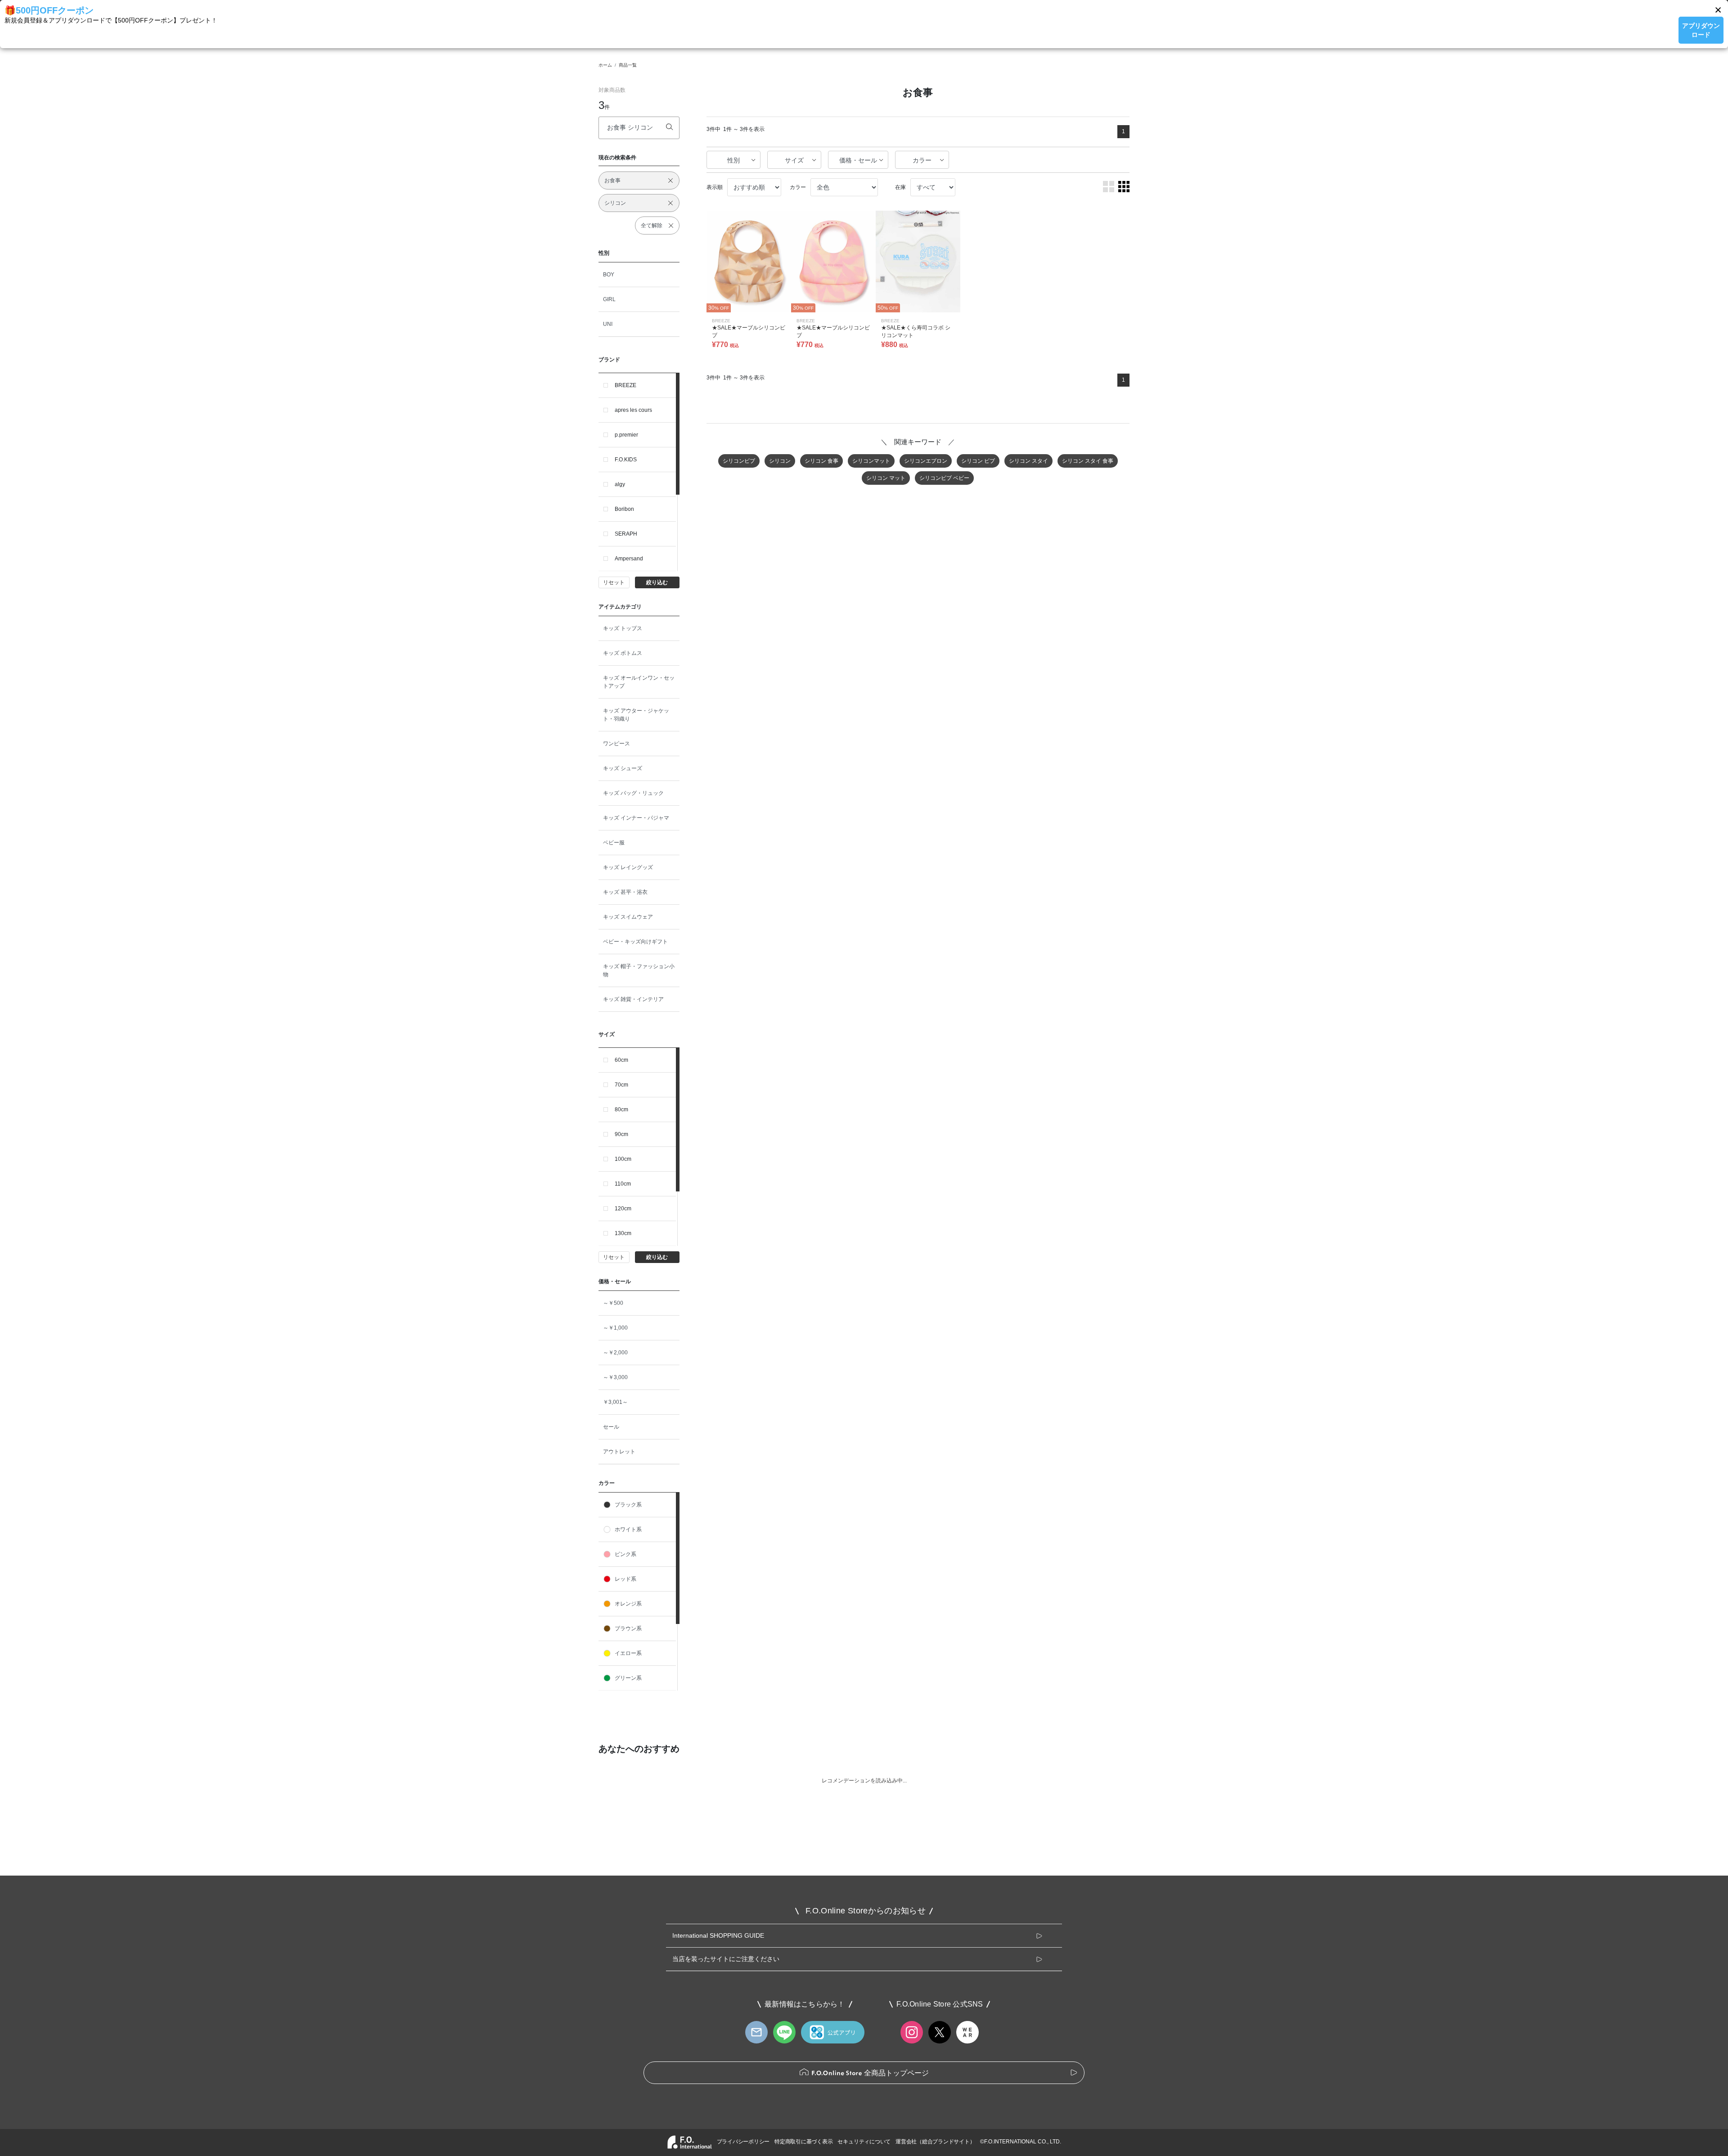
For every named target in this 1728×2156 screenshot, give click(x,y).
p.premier (626, 435)
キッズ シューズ (623, 768)
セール (611, 1427)
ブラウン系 (628, 1628)
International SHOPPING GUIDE (718, 1935)
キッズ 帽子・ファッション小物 (639, 970)
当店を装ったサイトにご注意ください (726, 1959)
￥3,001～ (615, 1402)
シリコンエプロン (926, 461)
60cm (621, 1060)
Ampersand (629, 559)
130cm (623, 1233)
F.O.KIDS (626, 460)
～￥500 (613, 1303)
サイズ (794, 160)
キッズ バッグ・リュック (633, 793)
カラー (922, 160)
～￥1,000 (615, 1328)
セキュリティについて (864, 2142)
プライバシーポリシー (743, 2142)
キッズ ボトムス (623, 653)
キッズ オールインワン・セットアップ (639, 682)
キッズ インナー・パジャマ (636, 818)
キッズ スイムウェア (628, 917)
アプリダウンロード (1701, 30)
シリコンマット (871, 461)
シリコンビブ (739, 461)
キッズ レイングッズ (628, 867)
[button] (1718, 10)
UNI (608, 324)
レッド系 (625, 1579)
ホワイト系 (628, 1529)
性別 (733, 160)
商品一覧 (628, 65)
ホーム (605, 65)
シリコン (780, 461)
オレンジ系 (628, 1604)
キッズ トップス (623, 628)
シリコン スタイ (1028, 461)
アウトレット (619, 1452)
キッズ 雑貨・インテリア (633, 999)
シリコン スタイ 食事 (1088, 461)
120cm (623, 1209)
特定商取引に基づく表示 (803, 2142)
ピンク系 (625, 1554)
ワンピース (616, 744)
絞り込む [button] (657, 582)
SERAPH (626, 534)
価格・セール (858, 160)
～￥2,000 (615, 1353)
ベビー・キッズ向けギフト (635, 942)
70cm (621, 1085)
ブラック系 (628, 1505)
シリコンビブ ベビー (944, 478)
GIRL (609, 299)
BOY (609, 275)
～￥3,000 (615, 1377)
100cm (623, 1159)
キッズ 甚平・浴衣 (625, 892)
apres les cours (633, 410)
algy (620, 484)
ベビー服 (614, 843)
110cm (623, 1184)
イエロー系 (628, 1653)
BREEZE (625, 385)
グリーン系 (628, 1678)
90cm (621, 1134)
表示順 (715, 187)
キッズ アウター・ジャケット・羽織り (636, 715)
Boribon (624, 509)
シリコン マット (886, 478)
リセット (614, 582)
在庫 (900, 187)
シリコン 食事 (821, 461)
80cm (621, 1110)
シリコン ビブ (978, 461)
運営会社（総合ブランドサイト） (935, 2142)
